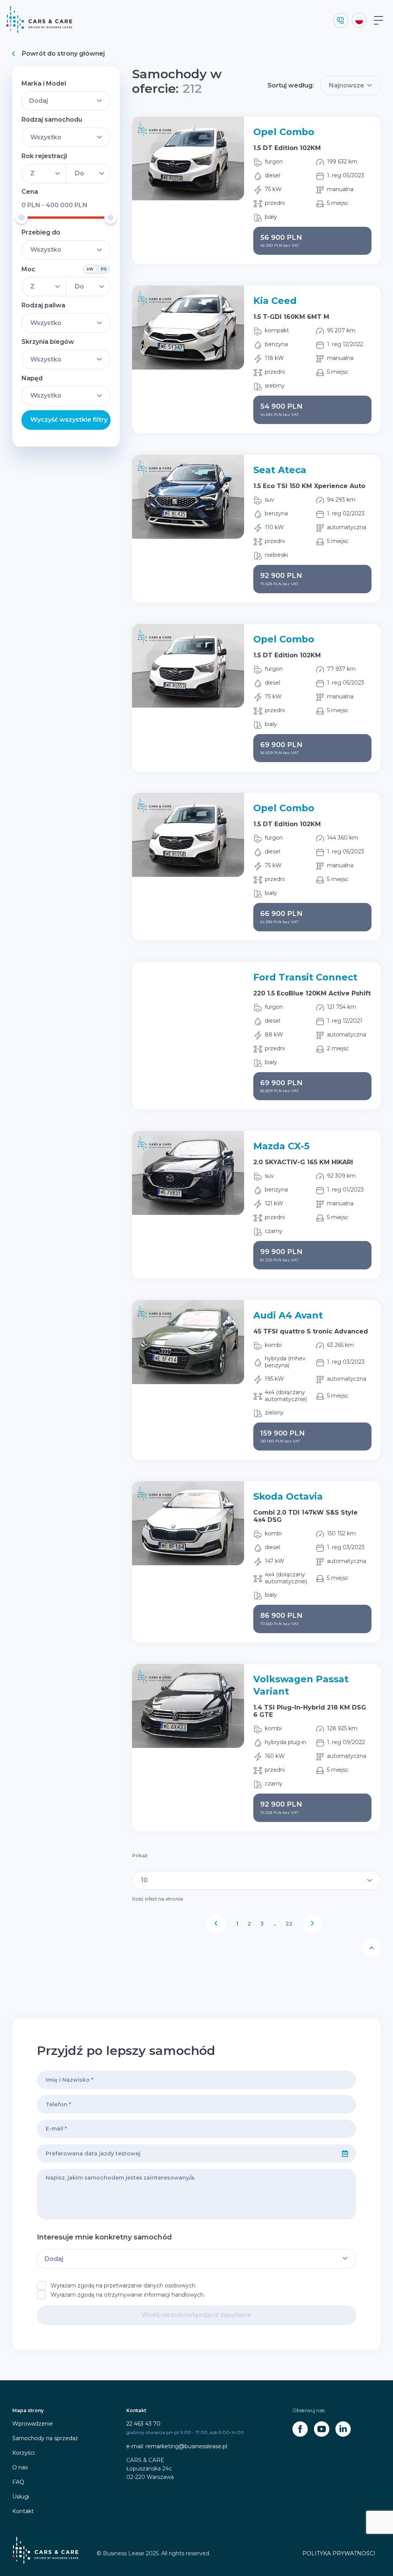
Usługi (21, 2497)
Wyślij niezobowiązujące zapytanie (196, 2315)
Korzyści (23, 2453)
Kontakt (23, 2511)
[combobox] (186, 2154)
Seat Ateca (280, 470)
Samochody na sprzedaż (45, 2438)
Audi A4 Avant (288, 1315)
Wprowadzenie (33, 2424)
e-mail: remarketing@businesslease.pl (177, 2446)
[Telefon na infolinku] (341, 20)
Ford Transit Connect (305, 977)
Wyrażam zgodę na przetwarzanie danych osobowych (123, 2286)
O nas (20, 2467)
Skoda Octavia (288, 1496)
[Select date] (345, 2154)
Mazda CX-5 (281, 1146)
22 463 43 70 (143, 2424)
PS (104, 269)
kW (90, 269)
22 (289, 1924)
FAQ (18, 2482)
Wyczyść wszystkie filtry (69, 420)
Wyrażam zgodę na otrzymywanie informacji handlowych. (128, 2295)
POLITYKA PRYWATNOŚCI (339, 2553)
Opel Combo (284, 132)
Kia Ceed (275, 301)
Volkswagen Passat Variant (301, 1685)
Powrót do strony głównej (63, 54)
